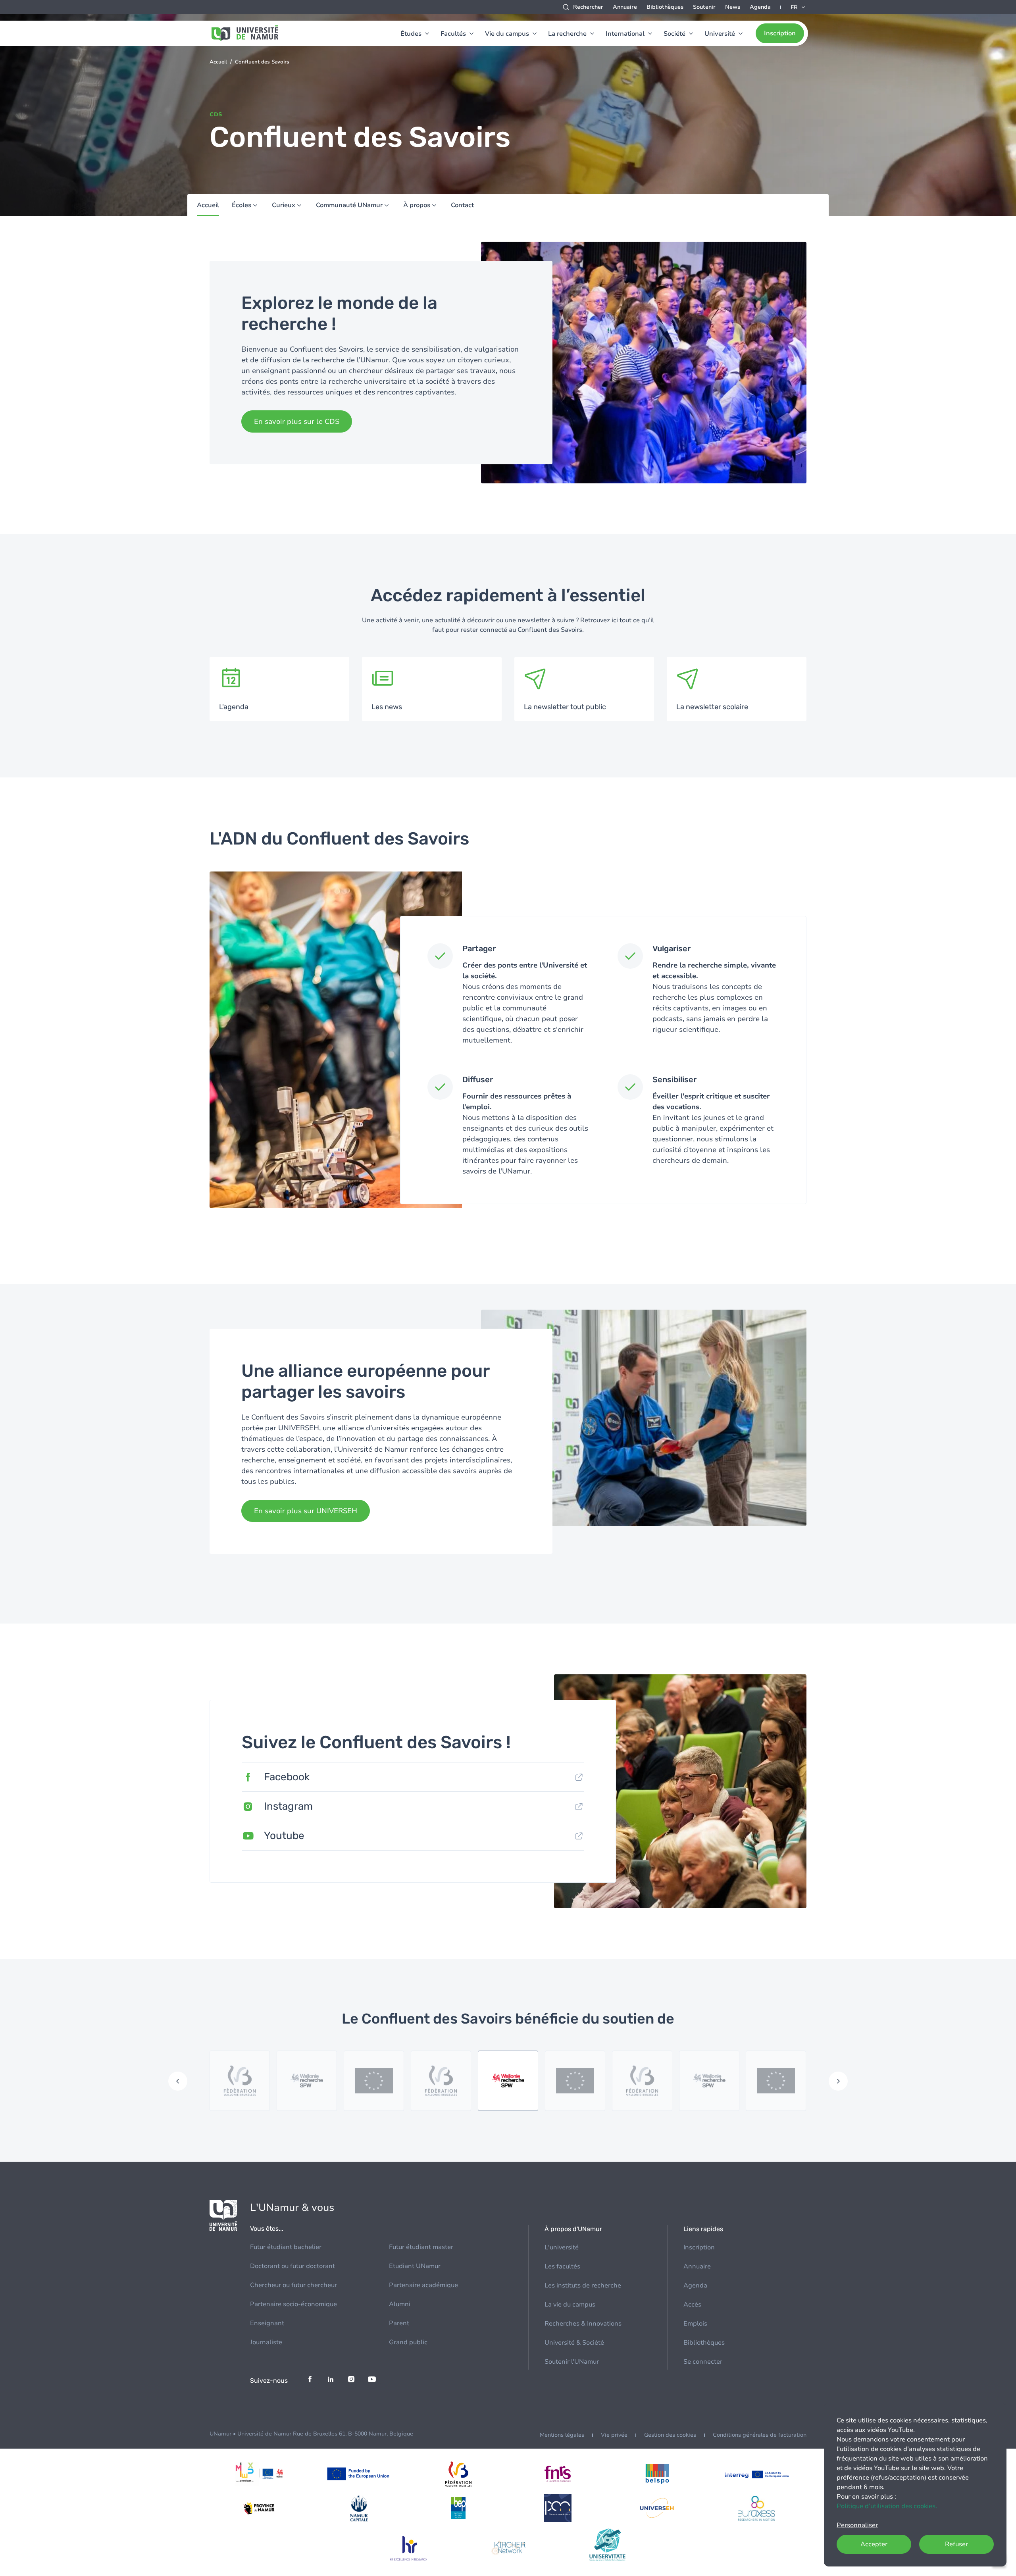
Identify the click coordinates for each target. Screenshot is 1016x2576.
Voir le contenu (279, 689)
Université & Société (574, 2343)
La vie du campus (570, 2305)
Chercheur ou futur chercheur (293, 2285)
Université (720, 34)
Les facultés (562, 2266)
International (625, 34)
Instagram (288, 1806)
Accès (692, 2305)
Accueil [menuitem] (208, 205)
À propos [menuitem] (417, 205)
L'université (562, 2247)
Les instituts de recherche (583, 2286)
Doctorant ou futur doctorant (292, 2266)
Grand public (408, 2342)
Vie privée (614, 2435)
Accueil (218, 62)
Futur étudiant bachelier (286, 2247)
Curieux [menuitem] (284, 205)
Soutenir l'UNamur (572, 2362)
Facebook (287, 1777)
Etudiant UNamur (415, 2266)
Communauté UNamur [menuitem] (349, 205)
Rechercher (588, 7)
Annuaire (625, 7)
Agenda (760, 7)
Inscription (780, 33)
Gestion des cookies (670, 2435)
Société (674, 34)
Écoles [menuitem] (241, 205)
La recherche (567, 34)
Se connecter (703, 2362)
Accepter (874, 2544)
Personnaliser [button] (857, 2525)
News (733, 7)
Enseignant (267, 2323)
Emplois (695, 2324)
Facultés (453, 34)
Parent (399, 2323)
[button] (178, 2081)
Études (411, 34)
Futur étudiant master (421, 2247)
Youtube (284, 1836)
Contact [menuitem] (462, 205)
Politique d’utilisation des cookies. (887, 2506)
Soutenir (704, 7)
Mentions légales (562, 2435)
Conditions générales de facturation (760, 2435)
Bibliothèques (665, 7)
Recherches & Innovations (583, 2324)
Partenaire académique (423, 2285)
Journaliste (266, 2342)
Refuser (956, 2544)
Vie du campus (507, 34)
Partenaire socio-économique (293, 2304)
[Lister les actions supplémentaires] (799, 7)
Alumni (400, 2304)
